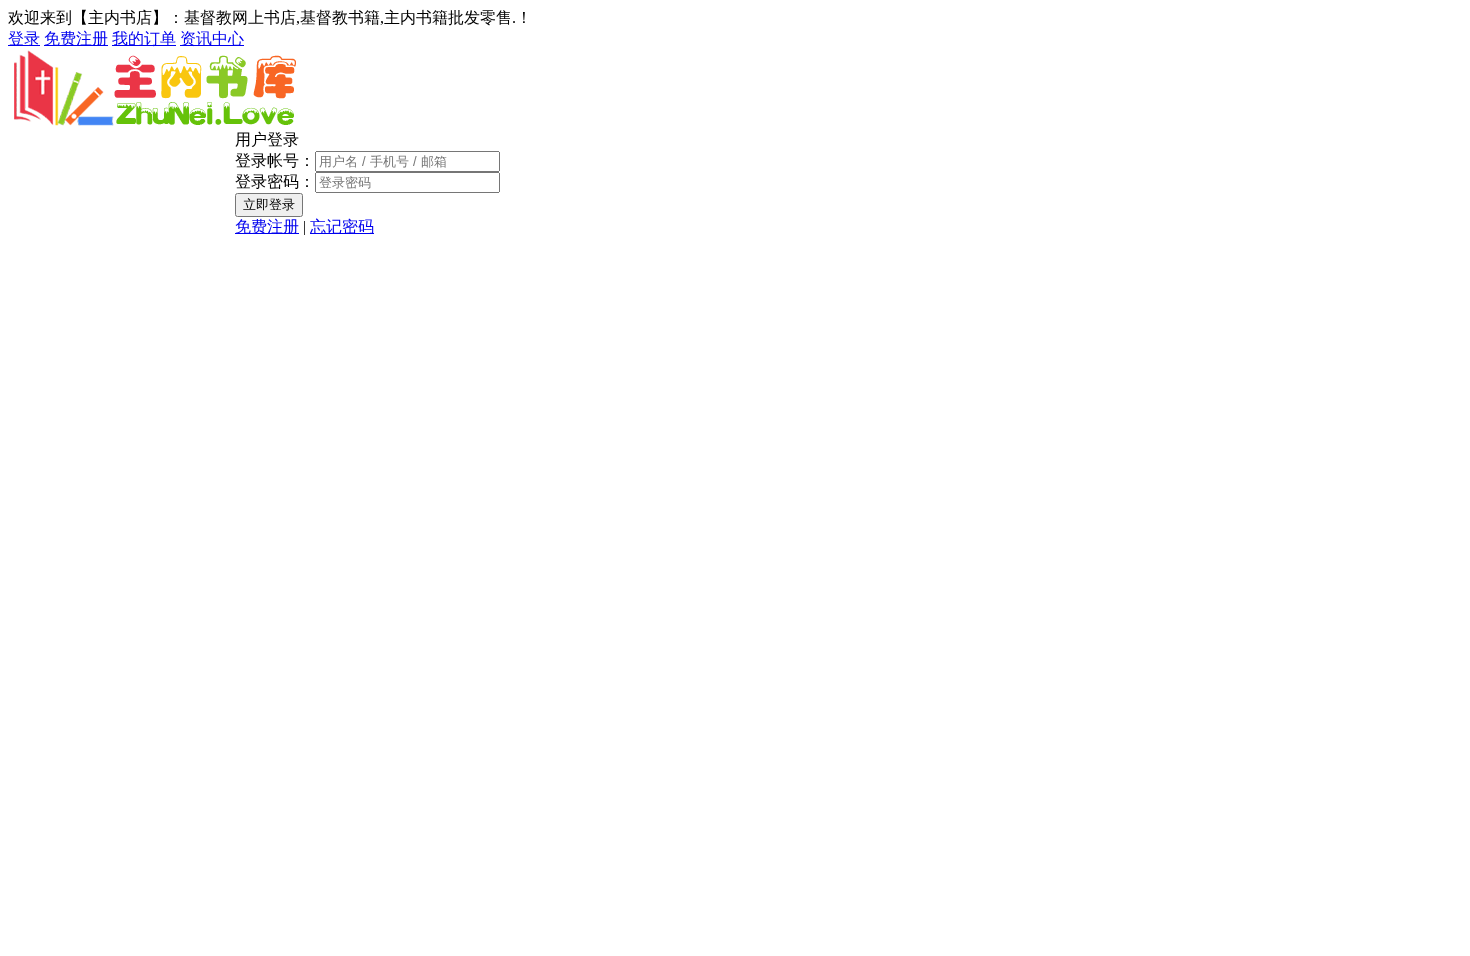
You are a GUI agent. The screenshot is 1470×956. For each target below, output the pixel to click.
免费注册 (76, 38)
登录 (24, 38)
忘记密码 (342, 226)
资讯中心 (212, 38)
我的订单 (144, 38)
